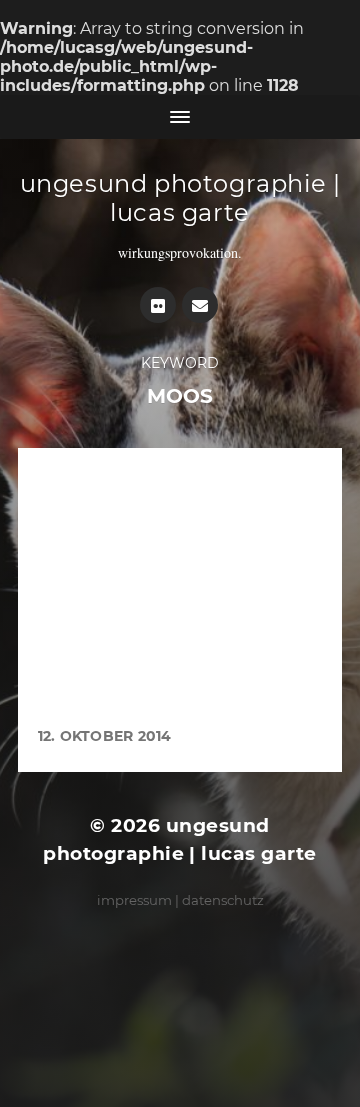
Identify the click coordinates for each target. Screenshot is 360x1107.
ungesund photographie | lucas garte (180, 198)
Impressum (134, 900)
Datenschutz (223, 900)
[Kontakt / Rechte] (200, 305)
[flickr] (158, 305)
